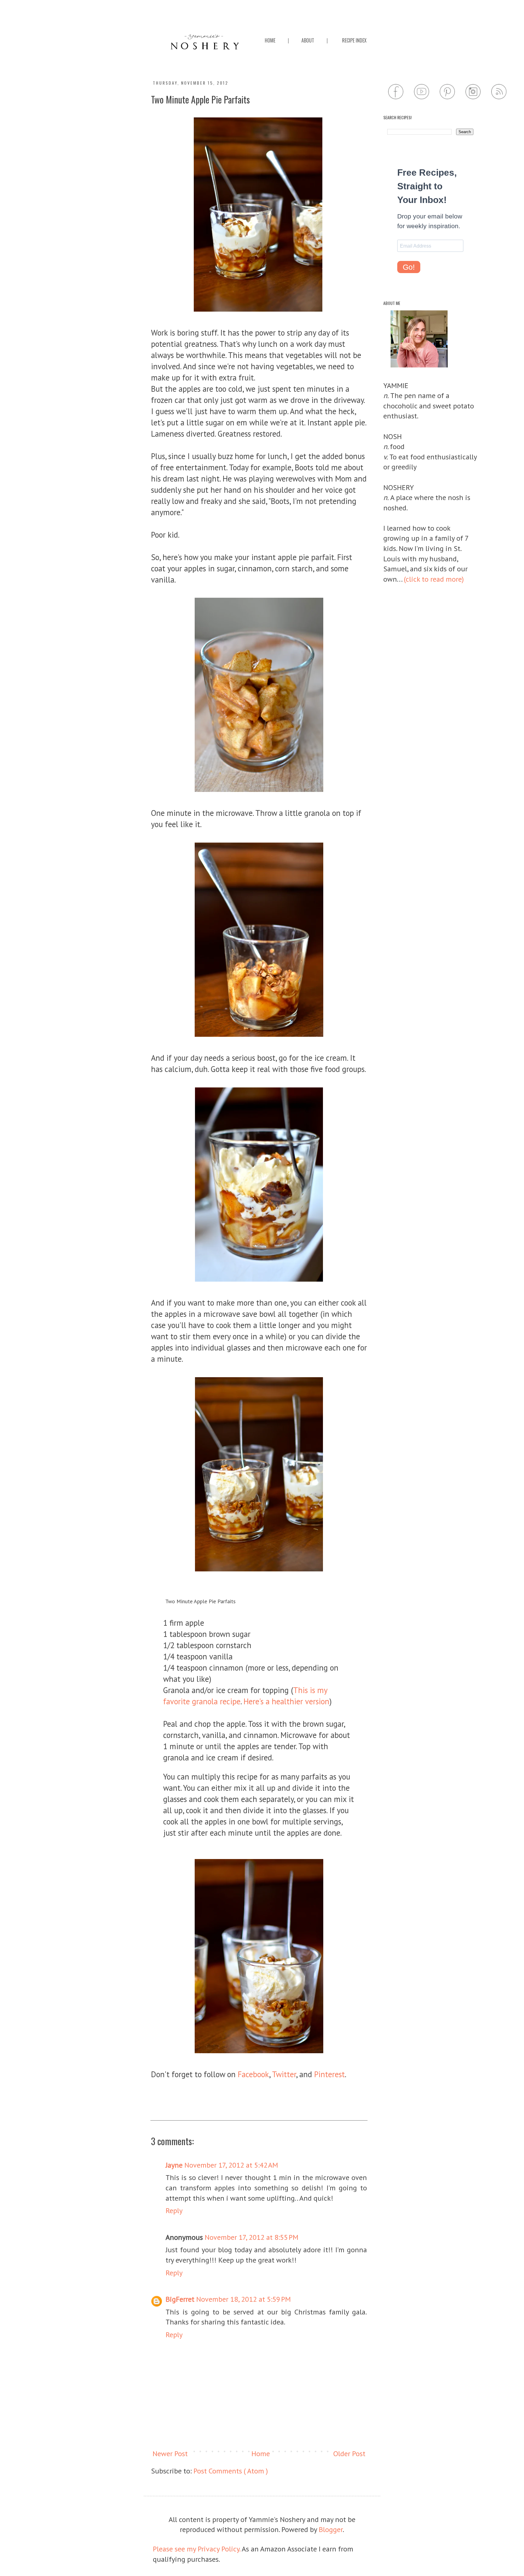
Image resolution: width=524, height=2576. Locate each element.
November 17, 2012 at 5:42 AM (231, 2165)
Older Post (349, 2454)
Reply (174, 2211)
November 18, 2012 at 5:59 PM (244, 2299)
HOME (270, 40)
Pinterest (329, 2074)
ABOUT (308, 40)
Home (261, 2454)
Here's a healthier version (286, 1701)
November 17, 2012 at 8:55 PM (252, 2237)
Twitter (284, 2074)
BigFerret (180, 2299)
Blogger (331, 2529)
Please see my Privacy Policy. (197, 2549)
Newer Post (170, 2454)
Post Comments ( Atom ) (231, 2471)
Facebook (253, 2074)
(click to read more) (434, 579)
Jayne (174, 2165)
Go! (409, 267)
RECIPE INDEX (354, 40)
